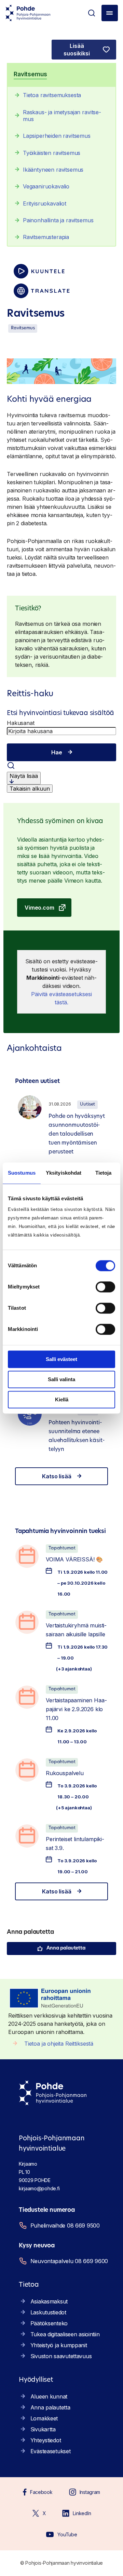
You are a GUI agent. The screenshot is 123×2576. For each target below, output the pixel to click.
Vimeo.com (39, 908)
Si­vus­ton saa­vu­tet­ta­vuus (61, 2356)
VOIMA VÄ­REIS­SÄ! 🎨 (74, 1559)
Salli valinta (61, 1379)
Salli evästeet (61, 1359)
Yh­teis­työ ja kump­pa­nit (59, 2345)
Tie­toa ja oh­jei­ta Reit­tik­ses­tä (59, 2044)
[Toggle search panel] (92, 13)
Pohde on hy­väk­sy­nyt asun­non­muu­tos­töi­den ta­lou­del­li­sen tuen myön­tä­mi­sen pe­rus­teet (77, 1134)
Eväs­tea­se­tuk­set (51, 2451)
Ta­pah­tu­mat (62, 1548)
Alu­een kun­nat (49, 2396)
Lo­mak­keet (44, 2418)
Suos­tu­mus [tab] (22, 1173)
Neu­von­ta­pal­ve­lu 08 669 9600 (69, 2261)
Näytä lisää (24, 776)
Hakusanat (21, 723)
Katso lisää (57, 1476)
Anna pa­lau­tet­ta (66, 1948)
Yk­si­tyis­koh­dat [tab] (64, 1173)
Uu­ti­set (87, 1104)
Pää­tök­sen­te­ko (49, 2323)
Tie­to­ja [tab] (104, 1173)
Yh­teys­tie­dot (46, 2440)
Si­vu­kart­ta (43, 2429)
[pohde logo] (28, 13)
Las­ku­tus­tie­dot (48, 2312)
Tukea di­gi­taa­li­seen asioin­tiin (65, 2334)
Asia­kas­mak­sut (49, 2301)
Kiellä (62, 1399)
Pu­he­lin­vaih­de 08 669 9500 (65, 2225)
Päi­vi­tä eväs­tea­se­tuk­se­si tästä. (61, 998)
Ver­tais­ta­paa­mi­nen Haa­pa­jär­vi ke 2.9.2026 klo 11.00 (76, 1709)
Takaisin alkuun (30, 789)
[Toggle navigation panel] (110, 13)
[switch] (105, 1287)
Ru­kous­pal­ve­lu (65, 1773)
